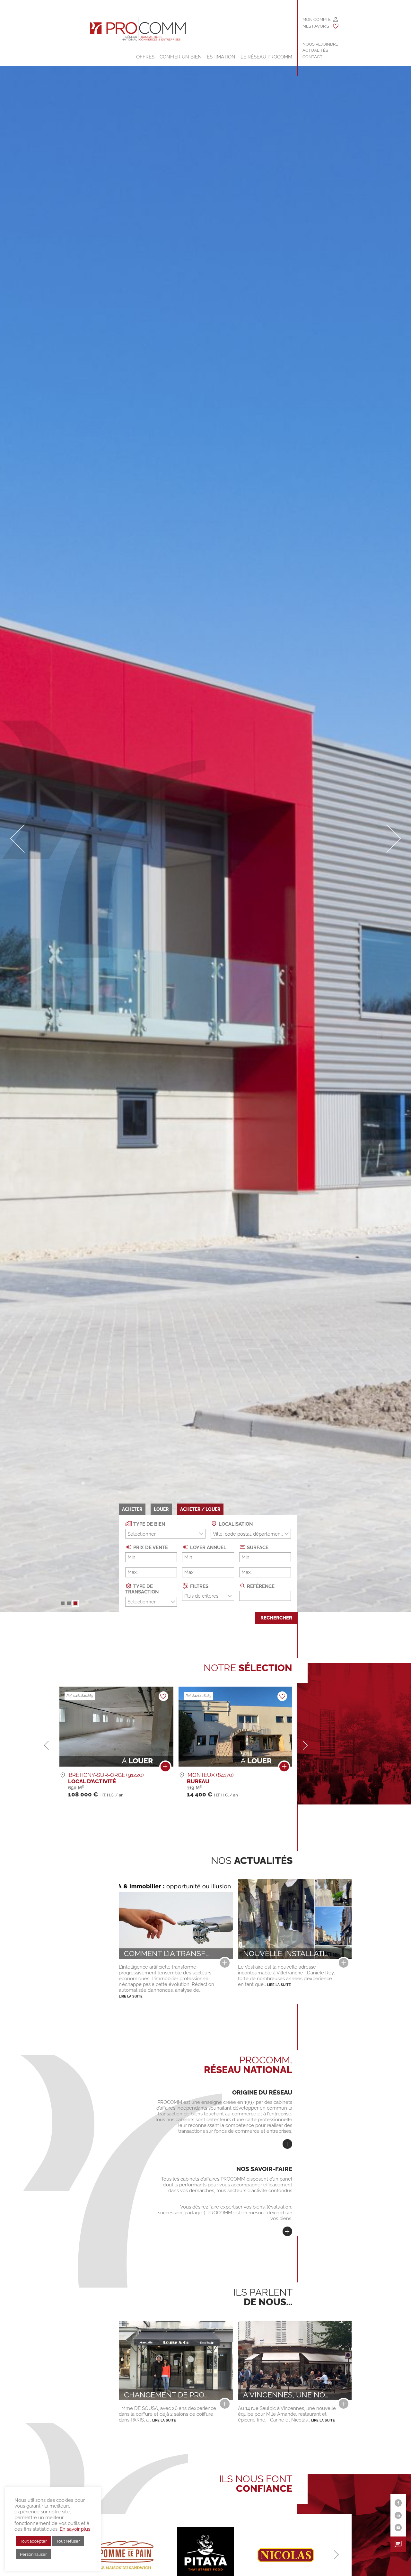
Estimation (221, 57)
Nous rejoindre (320, 44)
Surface (257, 1548)
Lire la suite (131, 1996)
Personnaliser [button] (33, 2554)
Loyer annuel (208, 1548)
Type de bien (149, 1524)
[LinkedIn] (398, 2515)
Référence (260, 1586)
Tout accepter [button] (33, 2541)
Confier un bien (181, 57)
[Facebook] (398, 2503)
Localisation (235, 1524)
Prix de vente (150, 1548)
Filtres (199, 1586)
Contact (312, 57)
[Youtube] (398, 2528)
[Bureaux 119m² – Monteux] (165, 1768)
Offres (145, 57)
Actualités (315, 50)
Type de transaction (142, 1589)
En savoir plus (75, 2529)
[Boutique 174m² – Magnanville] (284, 1768)
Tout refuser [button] (68, 2541)
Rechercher (276, 1618)
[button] (63, 1603)
